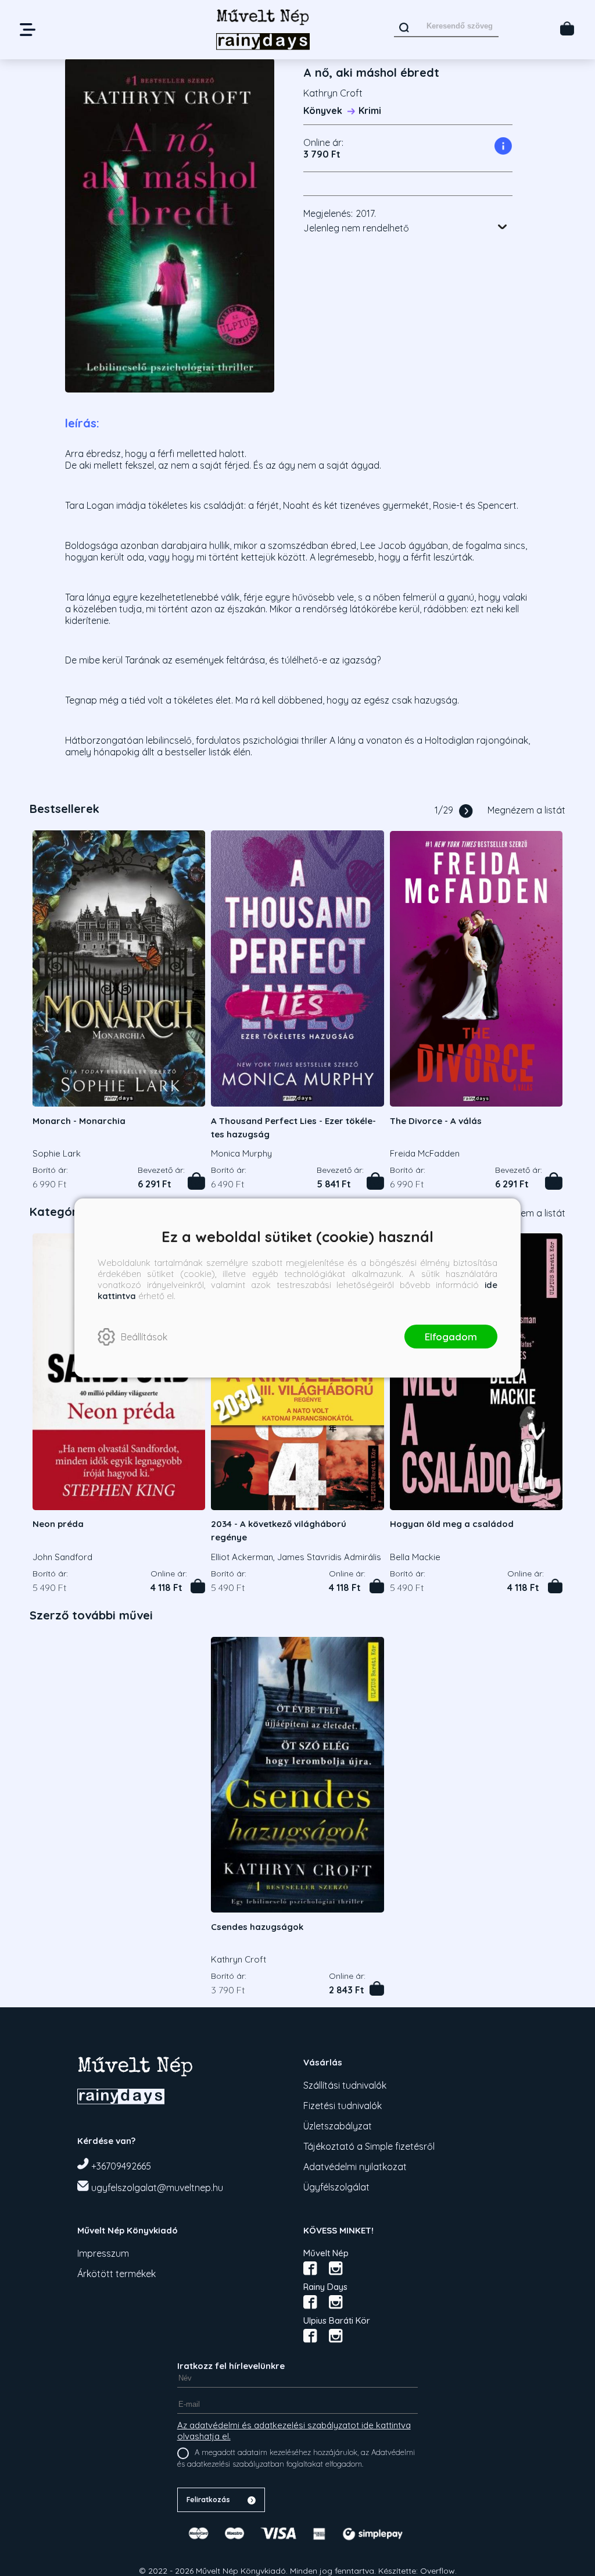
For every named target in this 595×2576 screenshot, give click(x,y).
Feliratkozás (208, 2500)
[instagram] (336, 2268)
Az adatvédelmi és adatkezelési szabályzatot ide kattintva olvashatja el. (294, 2431)
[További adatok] (503, 227)
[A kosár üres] (567, 28)
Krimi (370, 110)
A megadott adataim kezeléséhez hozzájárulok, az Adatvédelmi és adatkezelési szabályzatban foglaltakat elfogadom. (296, 2458)
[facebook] (310, 2268)
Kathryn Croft (333, 93)
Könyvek (323, 110)
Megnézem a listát (526, 810)
